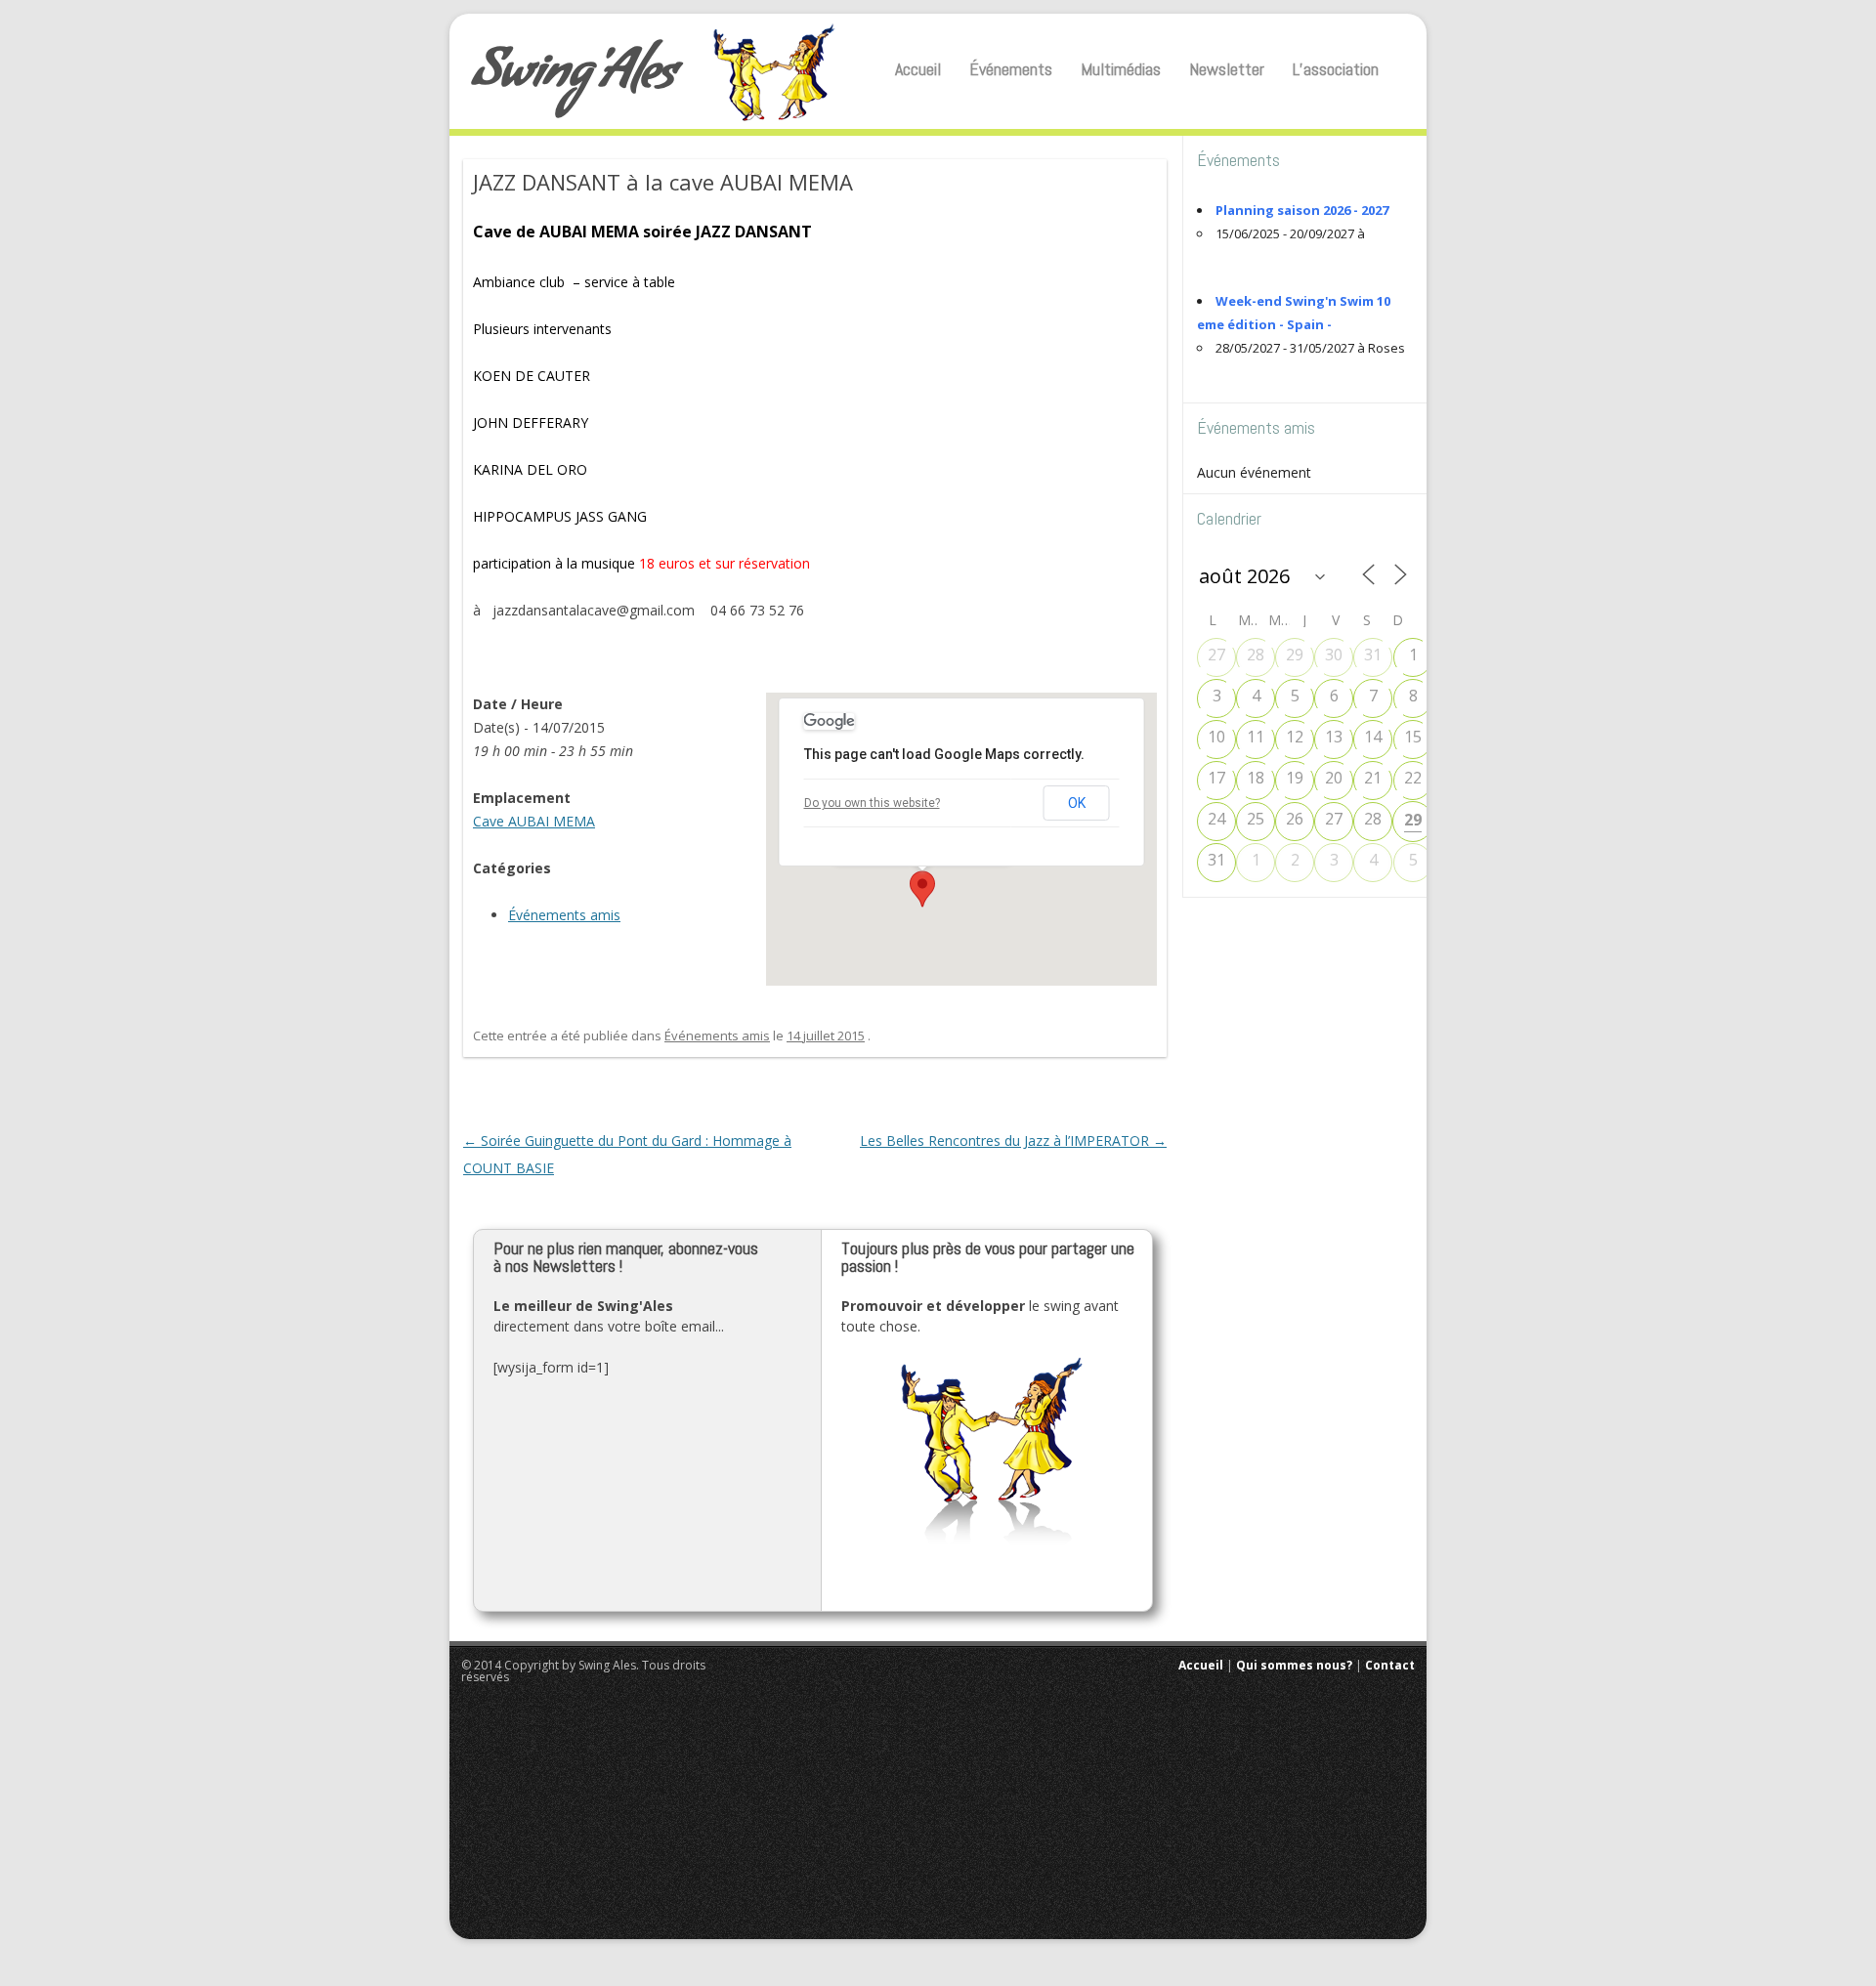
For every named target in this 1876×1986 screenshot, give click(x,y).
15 (1413, 737)
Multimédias (1121, 69)
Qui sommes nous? (1294, 1665)
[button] (922, 889)
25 (1256, 819)
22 (1413, 778)
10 (1216, 737)
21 (1373, 778)
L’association (1336, 69)
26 (1295, 819)
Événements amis (564, 915)
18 (1256, 778)
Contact (1390, 1665)
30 (1334, 655)
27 (1216, 655)
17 (1216, 778)
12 (1295, 737)
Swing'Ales (574, 78)
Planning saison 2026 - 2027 (1302, 210)
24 (1216, 819)
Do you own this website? (872, 803)
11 (1256, 737)
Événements (1011, 69)
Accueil (918, 69)
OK (1077, 803)
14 (1373, 737)
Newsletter (1227, 69)
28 (1256, 655)
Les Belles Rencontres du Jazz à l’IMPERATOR (1013, 1141)
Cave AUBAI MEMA (534, 821)
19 (1295, 778)
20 (1334, 778)
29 (1295, 655)
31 (1373, 655)
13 (1334, 737)
